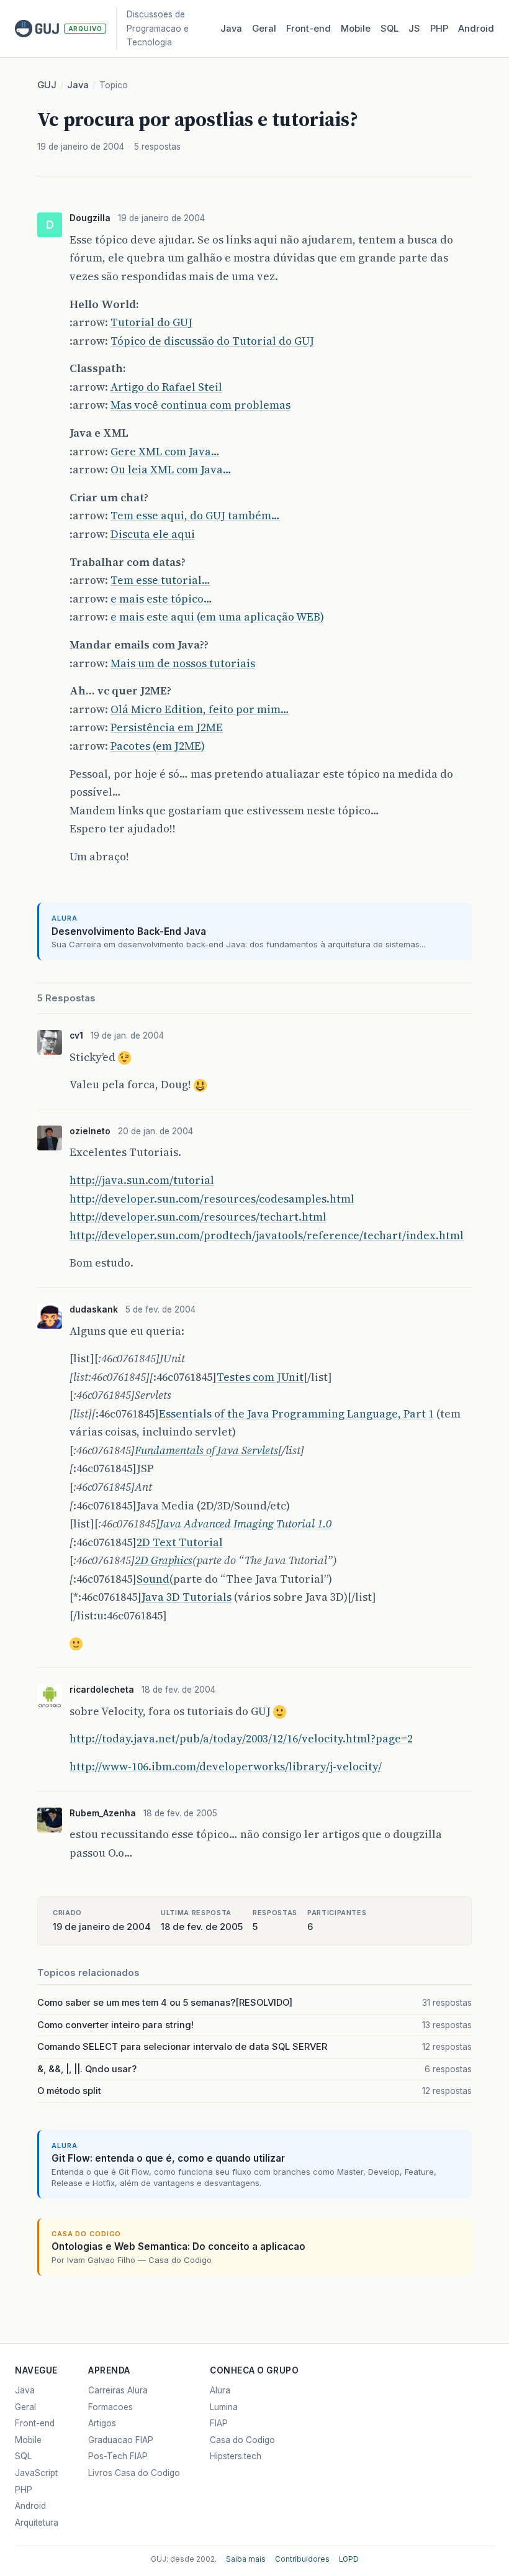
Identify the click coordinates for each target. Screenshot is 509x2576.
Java (231, 29)
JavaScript (36, 2473)
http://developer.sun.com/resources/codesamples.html (212, 1199)
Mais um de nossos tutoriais (183, 663)
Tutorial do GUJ (151, 322)
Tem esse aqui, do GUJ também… (195, 515)
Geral (264, 29)
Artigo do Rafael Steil (166, 387)
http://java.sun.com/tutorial (142, 1180)
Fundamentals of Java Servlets (206, 1450)
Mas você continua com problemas (200, 405)
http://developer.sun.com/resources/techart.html (198, 1217)
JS (414, 29)
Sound (153, 1579)
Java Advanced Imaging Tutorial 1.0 (245, 1523)
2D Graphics (164, 1560)
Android (476, 29)
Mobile (356, 29)
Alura (220, 2390)
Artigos (102, 2423)
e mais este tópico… (161, 598)
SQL (390, 29)
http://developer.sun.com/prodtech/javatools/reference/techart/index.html (267, 1235)
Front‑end (309, 29)
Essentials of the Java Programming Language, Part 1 (296, 1413)
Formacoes (110, 2407)
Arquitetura (37, 2523)
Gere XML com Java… (165, 451)
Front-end (35, 2423)
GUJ (47, 85)
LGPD (349, 2559)
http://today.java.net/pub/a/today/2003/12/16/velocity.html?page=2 (241, 1738)
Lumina (224, 2407)
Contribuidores (302, 2559)
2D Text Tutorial (180, 1542)
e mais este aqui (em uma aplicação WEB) (217, 617)
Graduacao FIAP (121, 2440)
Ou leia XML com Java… (171, 469)
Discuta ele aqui (153, 534)
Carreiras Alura (118, 2390)
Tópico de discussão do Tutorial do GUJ (212, 341)
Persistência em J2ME (167, 727)
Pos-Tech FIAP (118, 2456)
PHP (439, 29)
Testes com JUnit (260, 1377)
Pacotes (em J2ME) (158, 746)
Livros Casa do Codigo (134, 2473)
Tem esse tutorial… (160, 580)
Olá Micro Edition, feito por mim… (200, 709)
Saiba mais (246, 2559)
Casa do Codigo (242, 2440)
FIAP (219, 2423)
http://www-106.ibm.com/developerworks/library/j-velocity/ (226, 1766)
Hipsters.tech (236, 2456)
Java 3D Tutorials (187, 1597)
